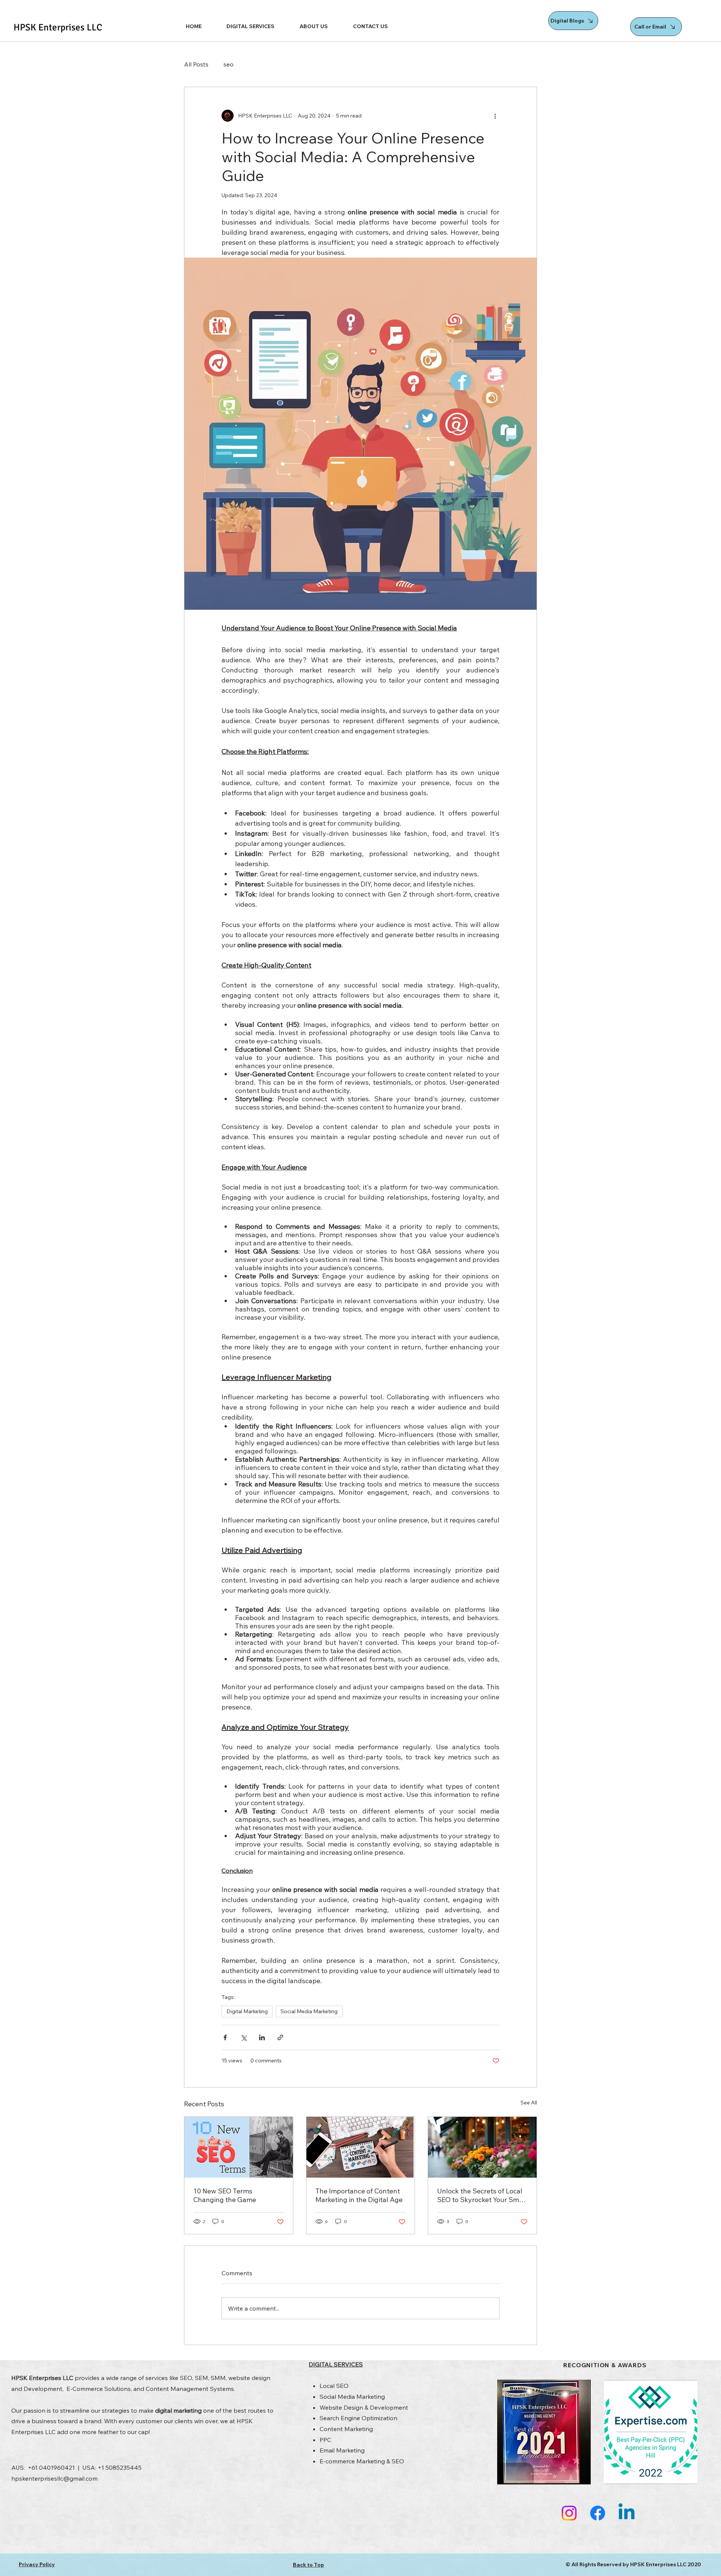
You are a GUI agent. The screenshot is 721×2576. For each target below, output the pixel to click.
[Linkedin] (627, 2513)
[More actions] (495, 116)
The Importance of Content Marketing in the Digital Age (359, 2195)
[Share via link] (280, 2037)
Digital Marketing (247, 2011)
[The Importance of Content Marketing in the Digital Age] (361, 2147)
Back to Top (308, 2565)
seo (229, 64)
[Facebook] (598, 2513)
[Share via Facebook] (225, 2037)
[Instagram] (569, 2513)
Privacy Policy (37, 2564)
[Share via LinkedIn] (262, 2037)
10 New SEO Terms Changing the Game (225, 2195)
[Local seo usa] (482, 2147)
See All (529, 2103)
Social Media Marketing (309, 2011)
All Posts (196, 64)
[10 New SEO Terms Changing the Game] (239, 2147)
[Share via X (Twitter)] (244, 2037)
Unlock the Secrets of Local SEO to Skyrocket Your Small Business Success (482, 2195)
